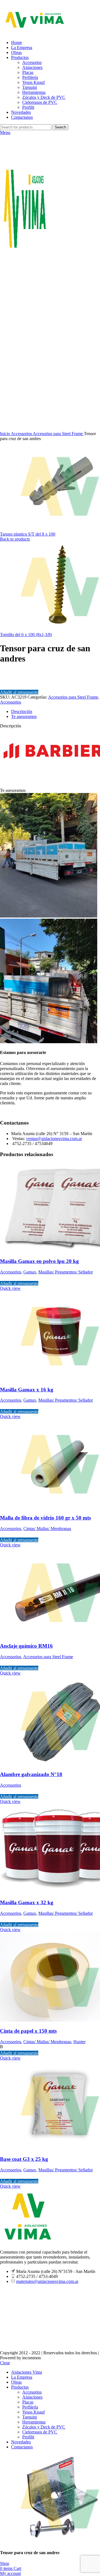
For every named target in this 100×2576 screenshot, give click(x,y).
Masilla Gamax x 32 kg (27, 1902)
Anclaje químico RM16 (26, 1646)
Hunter (79, 2042)
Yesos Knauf (33, 82)
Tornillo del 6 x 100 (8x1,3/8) (26, 635)
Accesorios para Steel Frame (58, 434)
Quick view (10, 1288)
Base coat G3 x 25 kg (24, 2159)
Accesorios (32, 62)
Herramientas (34, 92)
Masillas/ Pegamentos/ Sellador (66, 1272)
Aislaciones (32, 67)
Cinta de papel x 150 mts (28, 2031)
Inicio (5, 434)
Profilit (28, 107)
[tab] (56, 712)
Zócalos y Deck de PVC (44, 97)
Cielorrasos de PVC (40, 102)
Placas (28, 72)
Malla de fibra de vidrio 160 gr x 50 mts (45, 1518)
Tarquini (30, 87)
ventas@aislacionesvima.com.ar (54, 1139)
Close (5, 2363)
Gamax (30, 1272)
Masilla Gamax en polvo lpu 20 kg (39, 1261)
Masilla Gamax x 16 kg (27, 1390)
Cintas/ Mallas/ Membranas (47, 1529)
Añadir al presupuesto (19, 692)
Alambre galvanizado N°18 (31, 1774)
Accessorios (22, 434)
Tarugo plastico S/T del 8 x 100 (28, 534)
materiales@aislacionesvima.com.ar (47, 2281)
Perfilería (30, 77)
